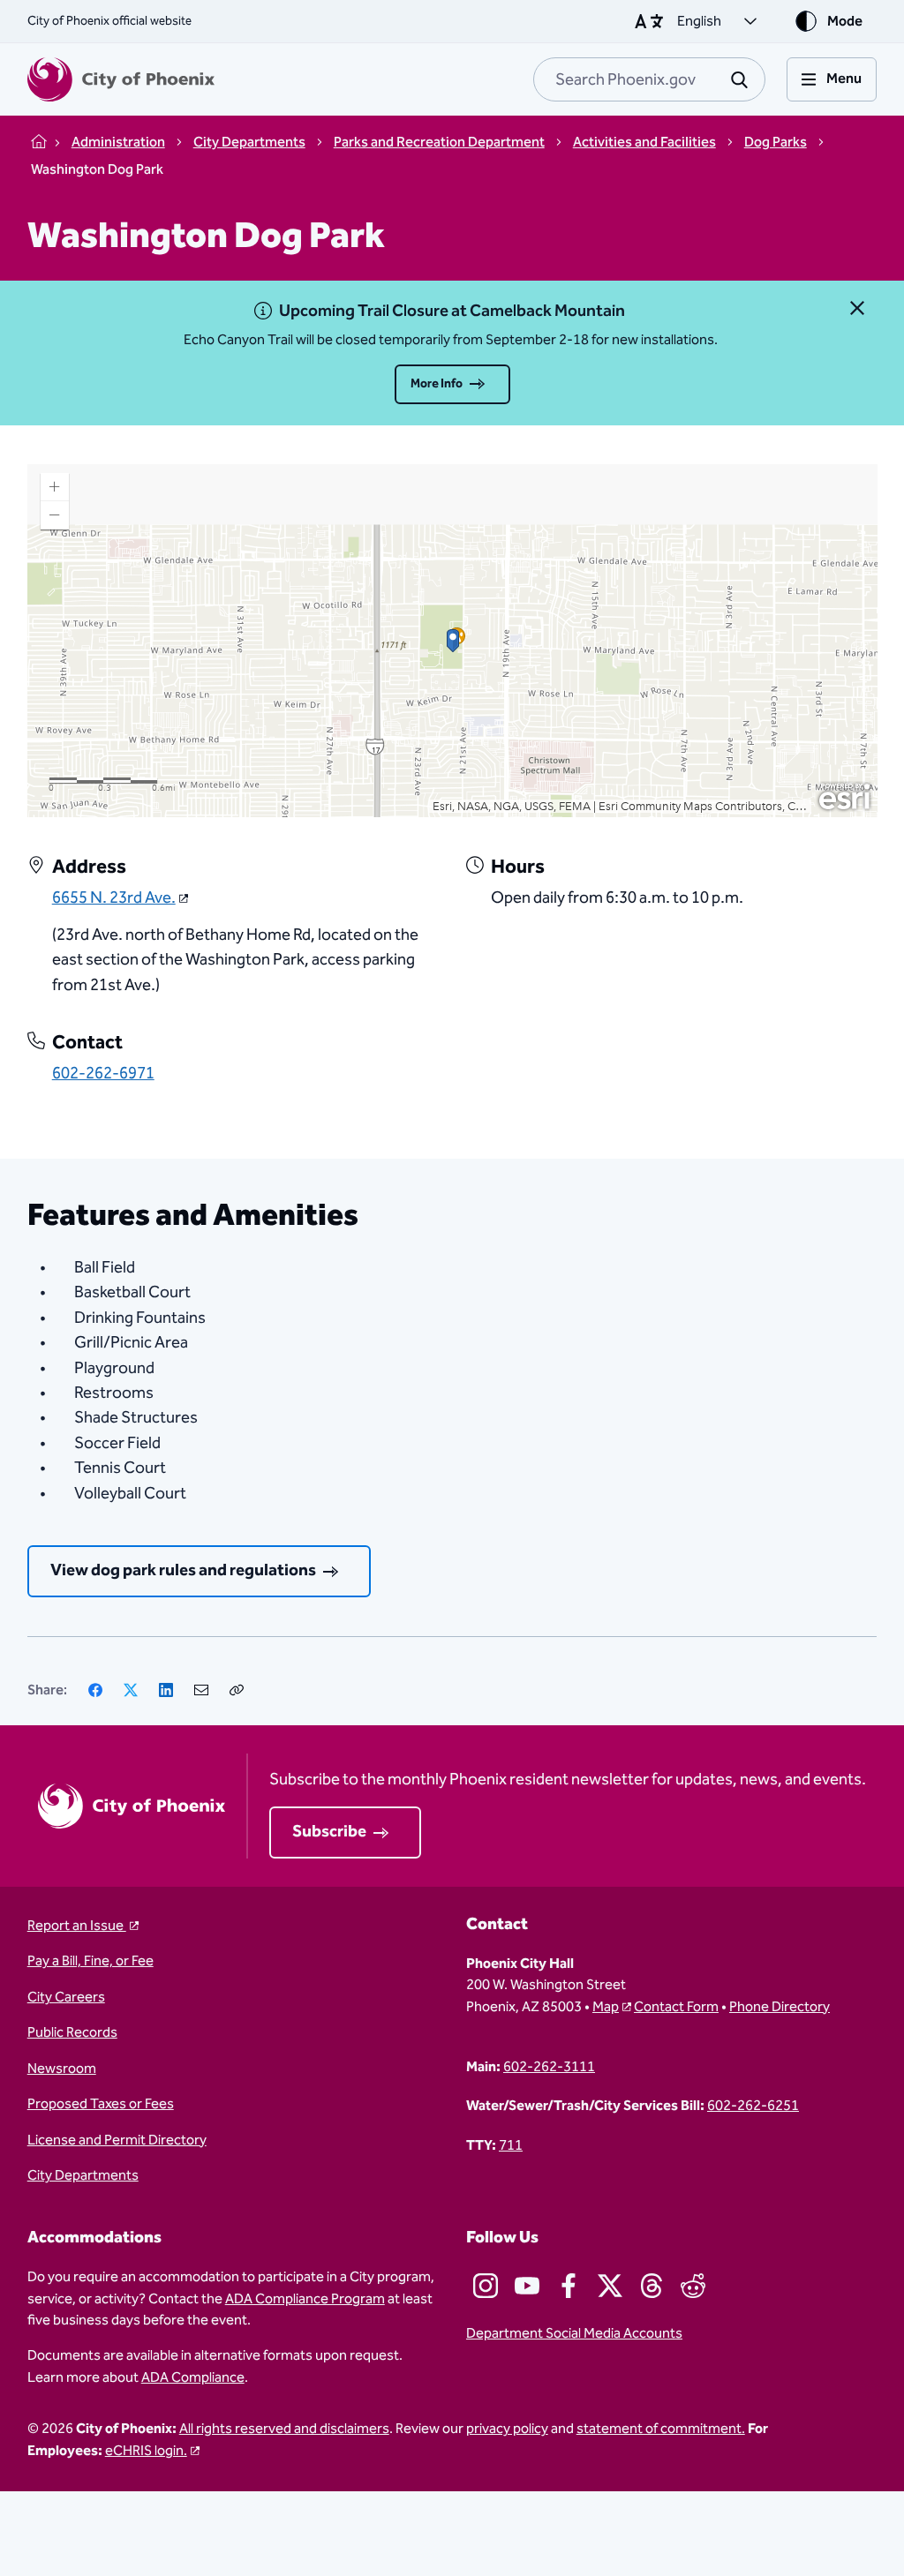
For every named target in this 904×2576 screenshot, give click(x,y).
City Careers (66, 1997)
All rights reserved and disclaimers (284, 2429)
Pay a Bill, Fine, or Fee (90, 1961)
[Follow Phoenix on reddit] (693, 2286)
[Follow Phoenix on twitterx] (610, 2286)
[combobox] (649, 79)
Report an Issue (77, 1926)
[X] (131, 1690)
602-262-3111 (549, 2067)
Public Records (72, 2032)
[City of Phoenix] (121, 79)
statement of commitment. (661, 2429)
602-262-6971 (103, 1074)
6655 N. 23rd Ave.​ (114, 898)
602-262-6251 (753, 2106)
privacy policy (507, 2429)
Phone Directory (780, 2007)
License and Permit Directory (117, 2140)
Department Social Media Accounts (574, 2333)
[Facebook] (95, 1690)
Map (606, 2007)
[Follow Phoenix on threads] (652, 2286)
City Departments (83, 2175)
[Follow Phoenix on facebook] (569, 2286)
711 (511, 2145)
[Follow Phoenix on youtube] (527, 2286)
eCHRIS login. (146, 2451)
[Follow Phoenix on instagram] (486, 2286)
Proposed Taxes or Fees (101, 2104)
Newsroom (62, 2069)
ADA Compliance (193, 2377)
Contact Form (676, 2007)
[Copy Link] (237, 1690)
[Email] (201, 1690)
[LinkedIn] (166, 1690)
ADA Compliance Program (305, 2299)
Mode (845, 21)
